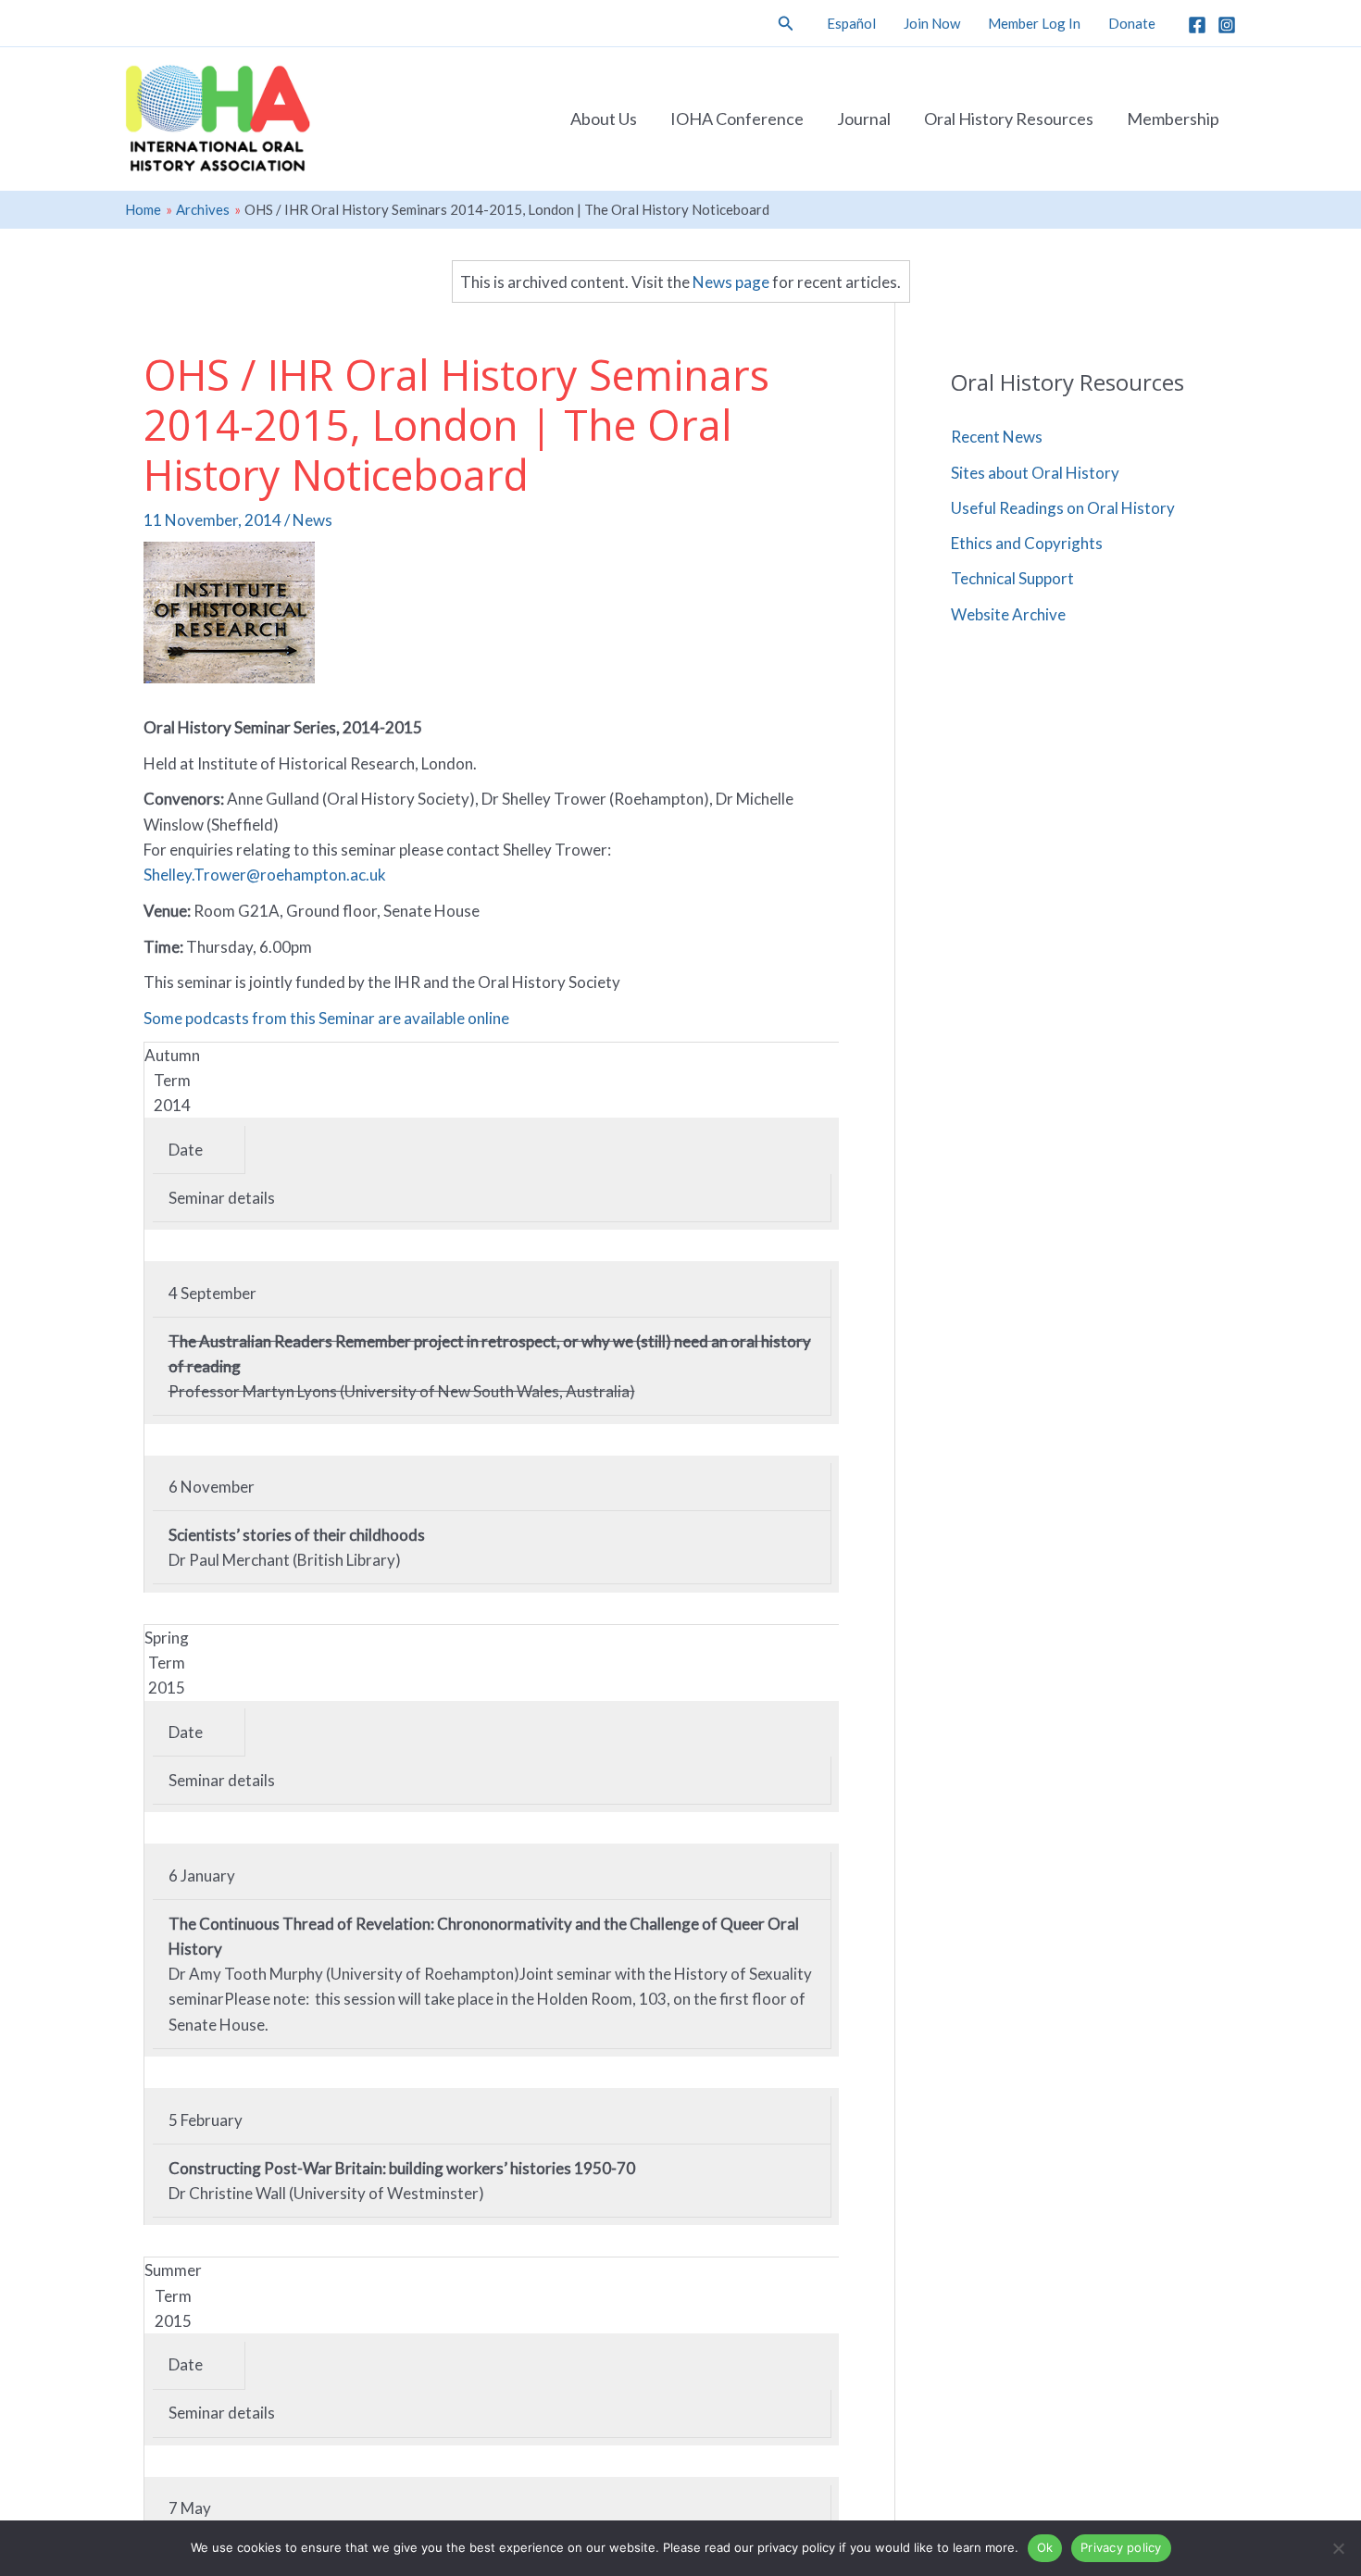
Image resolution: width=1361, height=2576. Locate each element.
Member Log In (1034, 23)
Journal (864, 119)
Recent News (997, 437)
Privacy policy (1121, 2547)
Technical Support (1012, 578)
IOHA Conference (737, 119)
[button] (786, 24)
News (312, 520)
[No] (1338, 2548)
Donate (1132, 23)
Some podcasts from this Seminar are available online (326, 1018)
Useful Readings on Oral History (1063, 508)
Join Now (932, 23)
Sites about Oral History (1035, 473)
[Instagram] (1227, 25)
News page (731, 282)
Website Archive (1008, 614)
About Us (604, 119)
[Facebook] (1197, 25)
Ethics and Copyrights (1027, 543)
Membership (1173, 119)
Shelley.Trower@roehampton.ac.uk (265, 875)
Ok (1045, 2547)
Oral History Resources (1009, 119)
